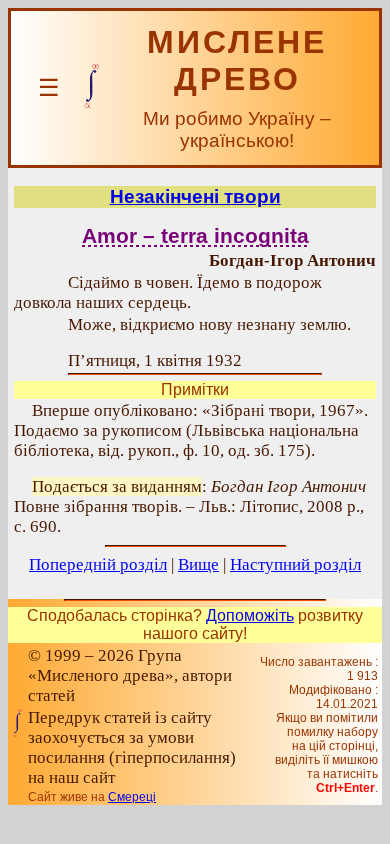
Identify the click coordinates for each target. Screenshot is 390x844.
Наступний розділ (295, 564)
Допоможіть (250, 615)
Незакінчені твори (195, 196)
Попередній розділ (98, 564)
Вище (198, 564)
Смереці (132, 797)
